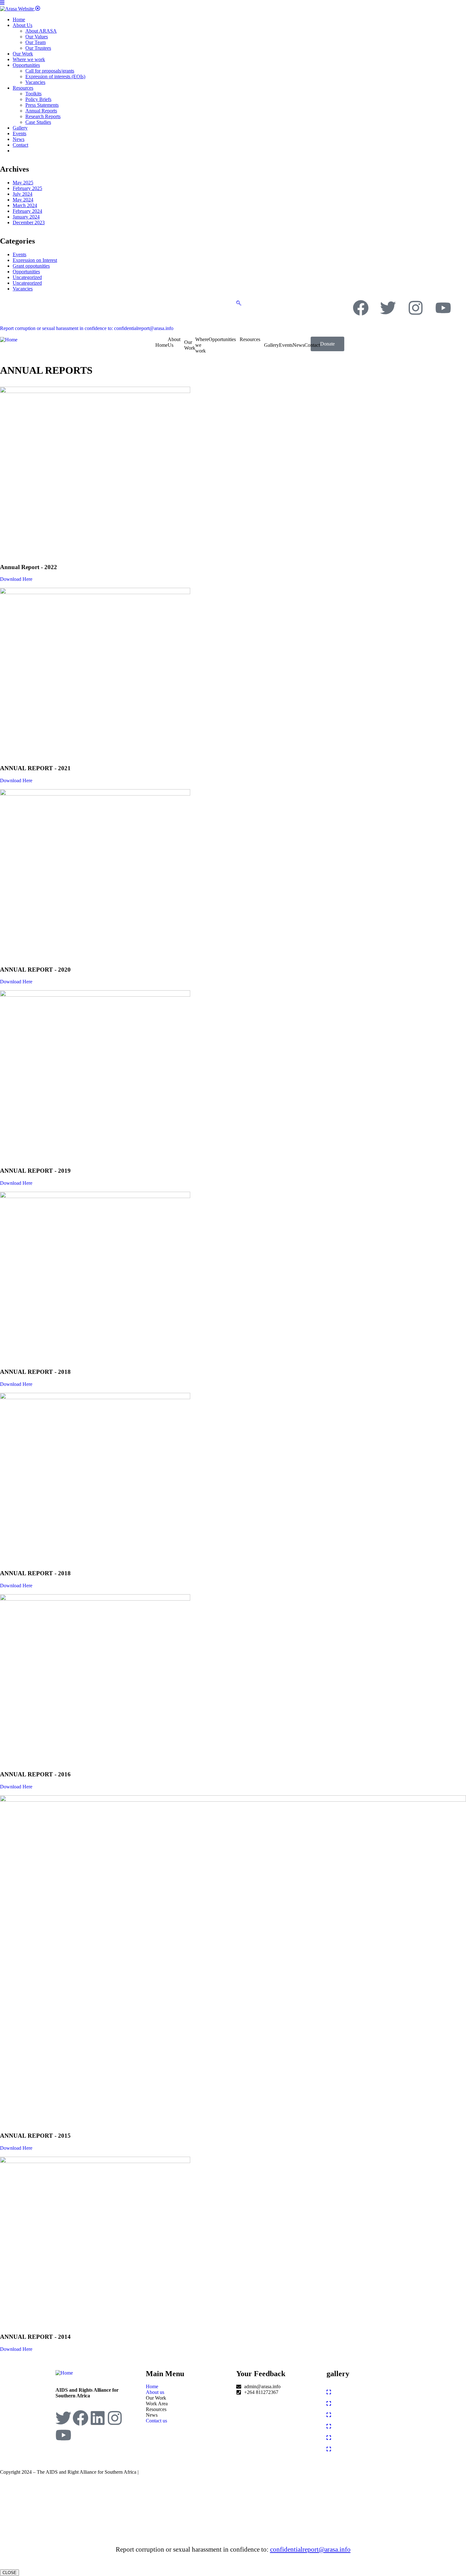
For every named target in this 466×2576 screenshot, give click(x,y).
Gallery (272, 345)
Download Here (16, 579)
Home (162, 345)
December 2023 (29, 222)
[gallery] (329, 2392)
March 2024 (25, 205)
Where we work (202, 345)
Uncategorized (27, 277)
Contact (312, 345)
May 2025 (23, 183)
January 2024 (26, 217)
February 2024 (27, 211)
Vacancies (23, 289)
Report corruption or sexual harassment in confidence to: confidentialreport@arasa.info (87, 328)
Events (19, 254)
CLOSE (10, 2573)
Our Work (190, 345)
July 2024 (23, 194)
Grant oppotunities (31, 266)
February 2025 (27, 188)
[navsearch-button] (239, 303)
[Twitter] (388, 308)
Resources (250, 339)
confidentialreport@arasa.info (310, 2549)
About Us (174, 342)
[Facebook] (361, 308)
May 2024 (23, 200)
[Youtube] (443, 308)
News (298, 345)
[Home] (9, 339)
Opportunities (26, 272)
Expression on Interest (35, 260)
